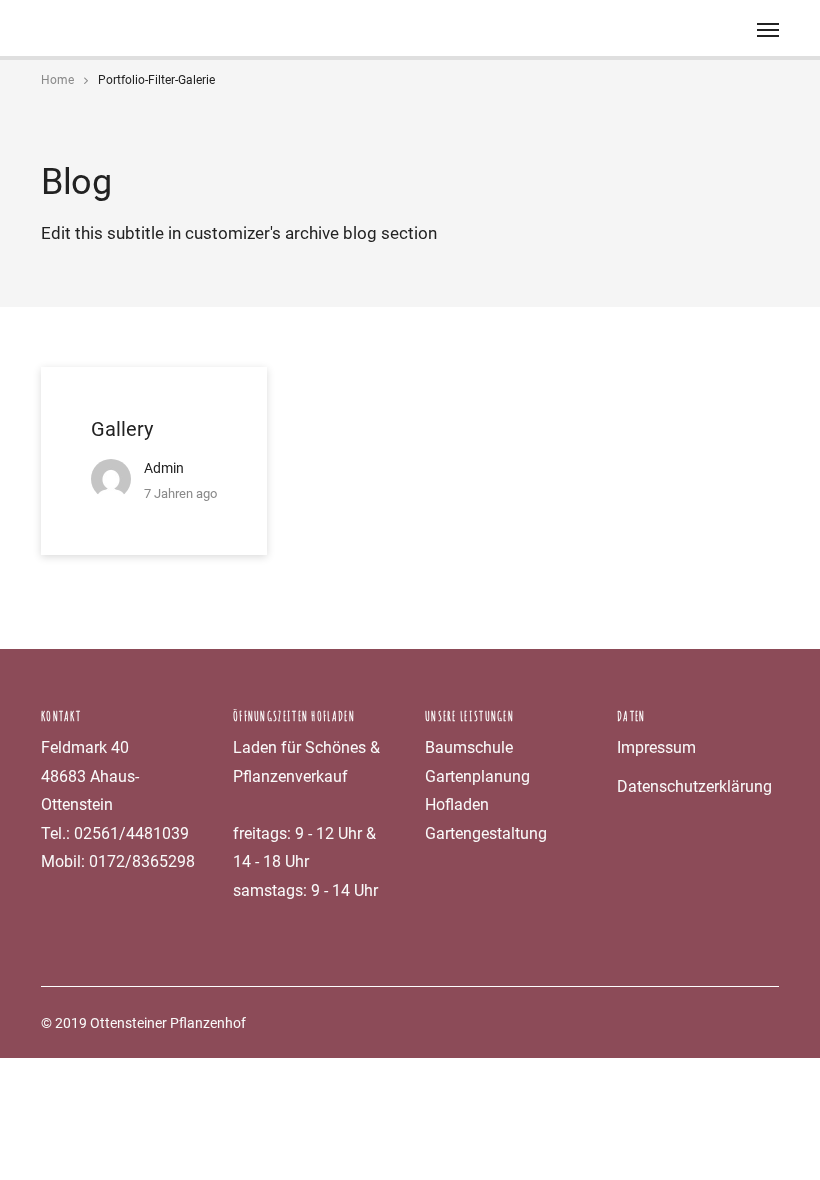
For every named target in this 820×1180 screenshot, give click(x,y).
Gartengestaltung (486, 833)
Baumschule (469, 747)
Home (57, 80)
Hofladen (457, 804)
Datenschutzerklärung (694, 786)
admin (164, 468)
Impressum (656, 747)
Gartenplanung (477, 776)
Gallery (122, 429)
